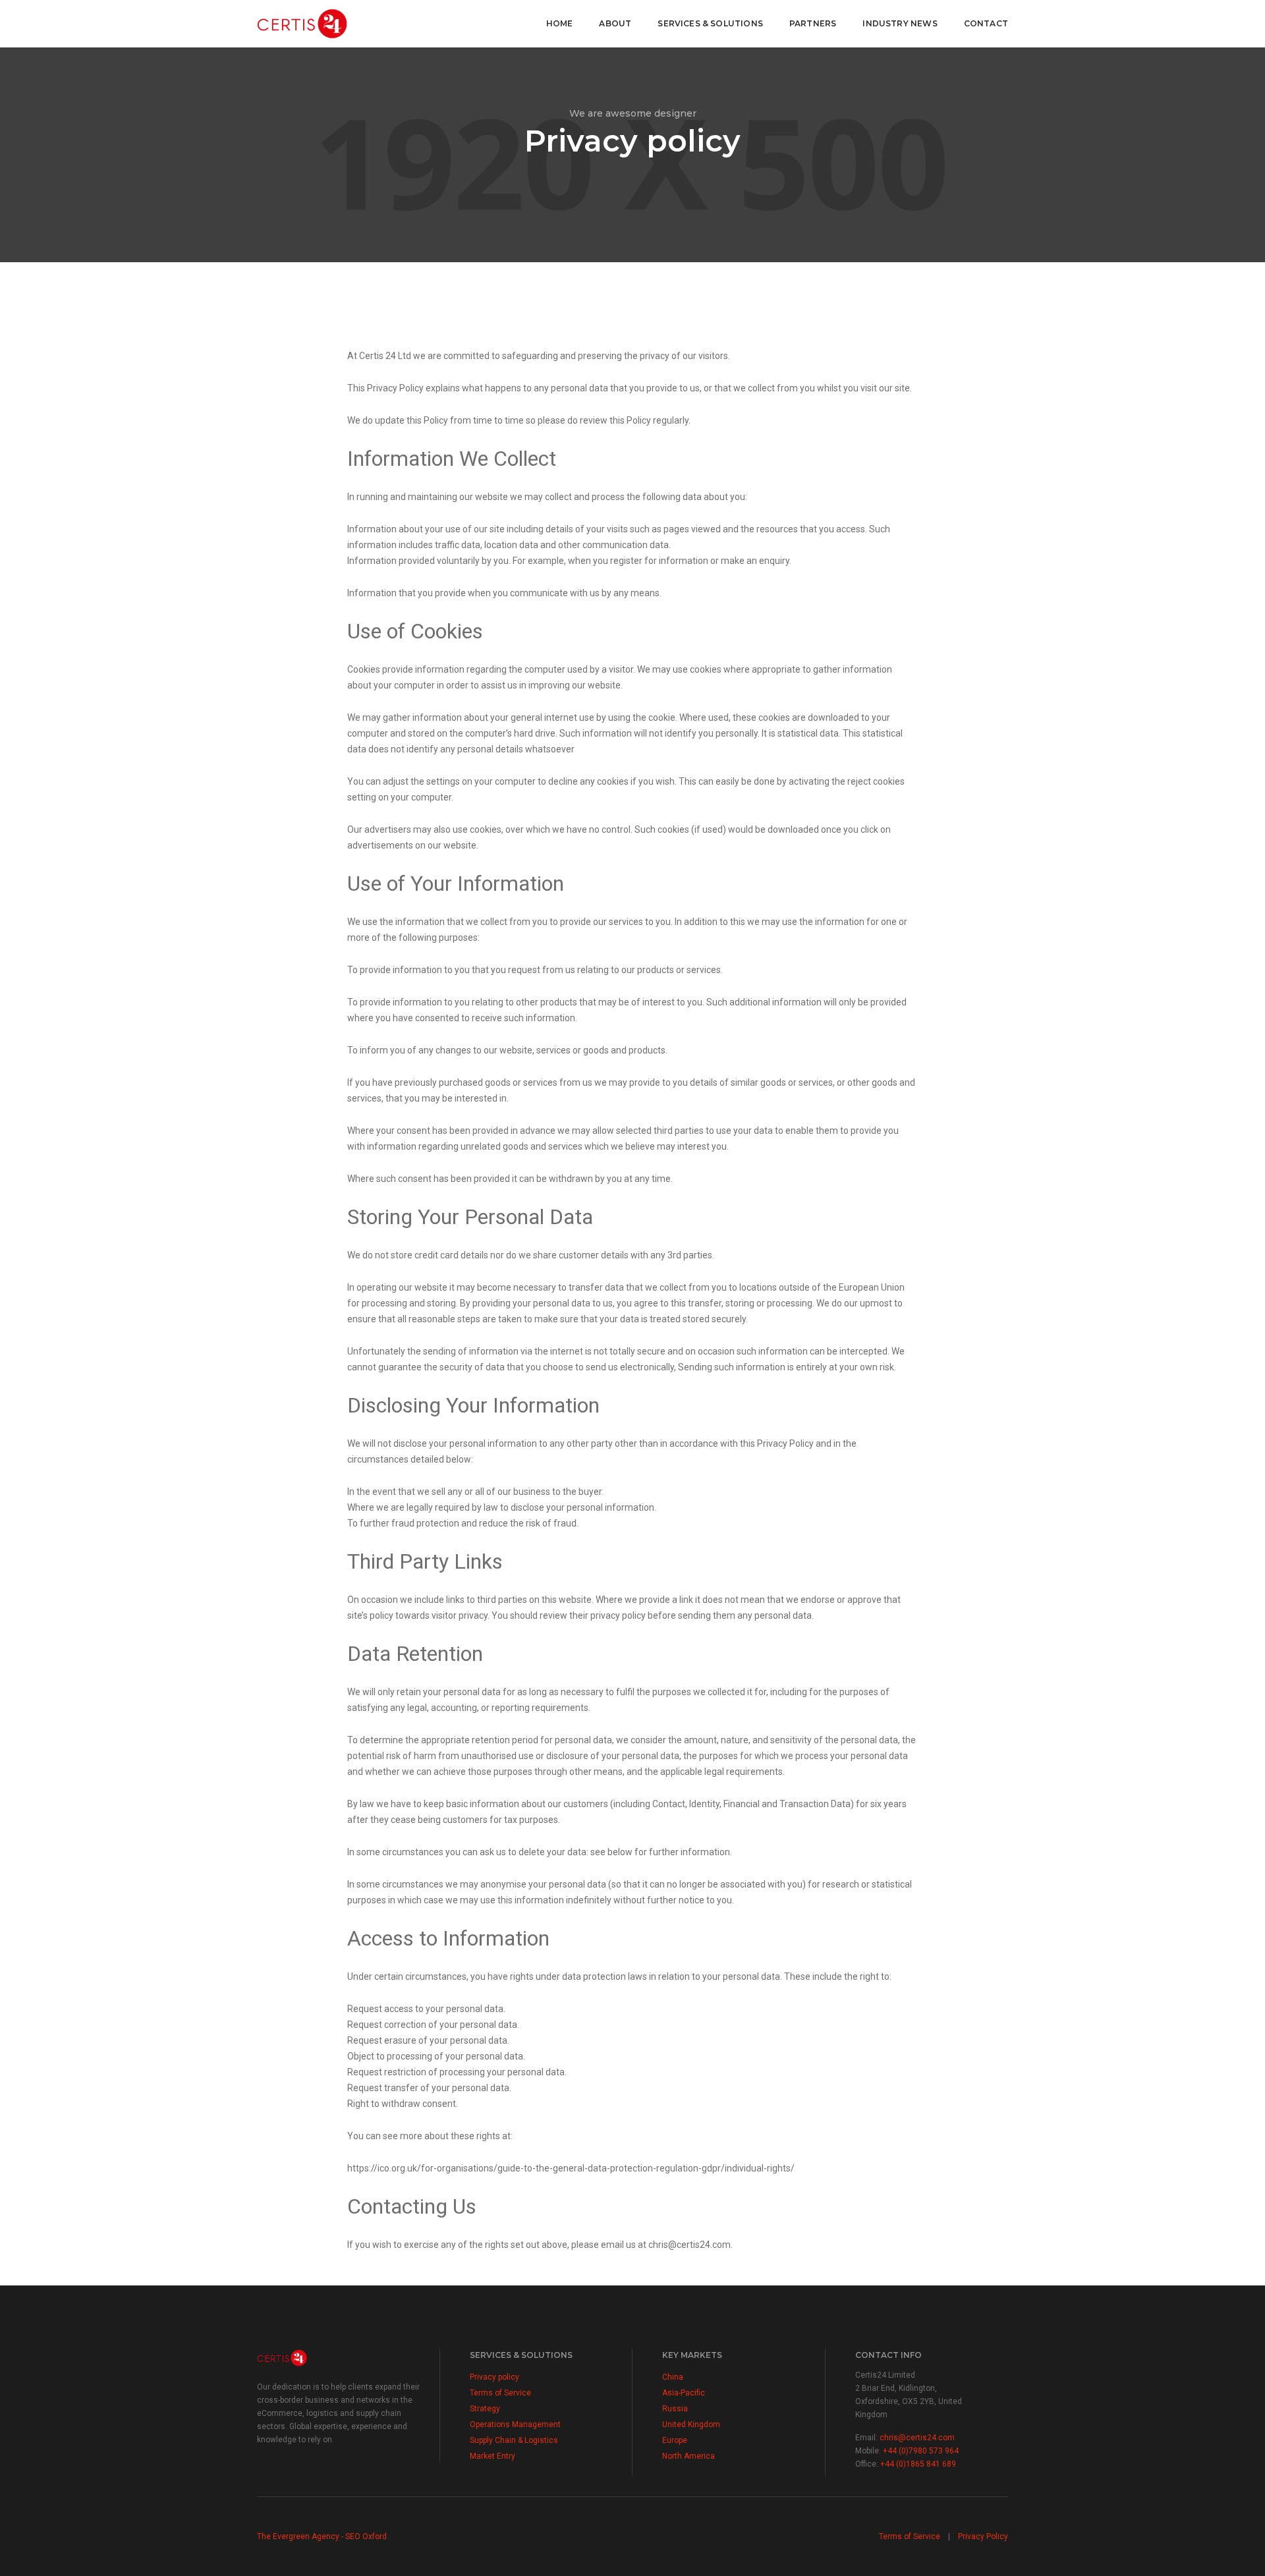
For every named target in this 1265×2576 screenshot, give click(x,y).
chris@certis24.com (917, 2438)
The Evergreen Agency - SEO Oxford (322, 2536)
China (673, 2377)
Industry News (900, 23)
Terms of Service (500, 2393)
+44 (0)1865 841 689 (918, 2464)
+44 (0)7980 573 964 (921, 2451)
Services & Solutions (710, 23)
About (615, 23)
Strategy (485, 2409)
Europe (675, 2440)
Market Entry (492, 2456)
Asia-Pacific (684, 2393)
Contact (986, 23)
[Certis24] (302, 23)
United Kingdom (691, 2424)
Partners (813, 23)
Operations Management (515, 2424)
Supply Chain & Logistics (514, 2440)
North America (689, 2456)
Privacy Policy (983, 2536)
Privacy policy (494, 2377)
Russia (675, 2409)
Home (560, 23)
